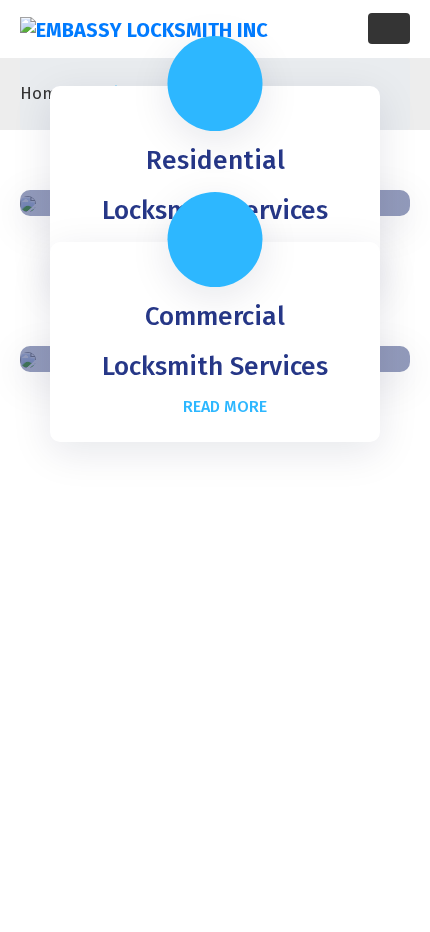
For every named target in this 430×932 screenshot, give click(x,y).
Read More (225, 406)
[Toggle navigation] (389, 28)
